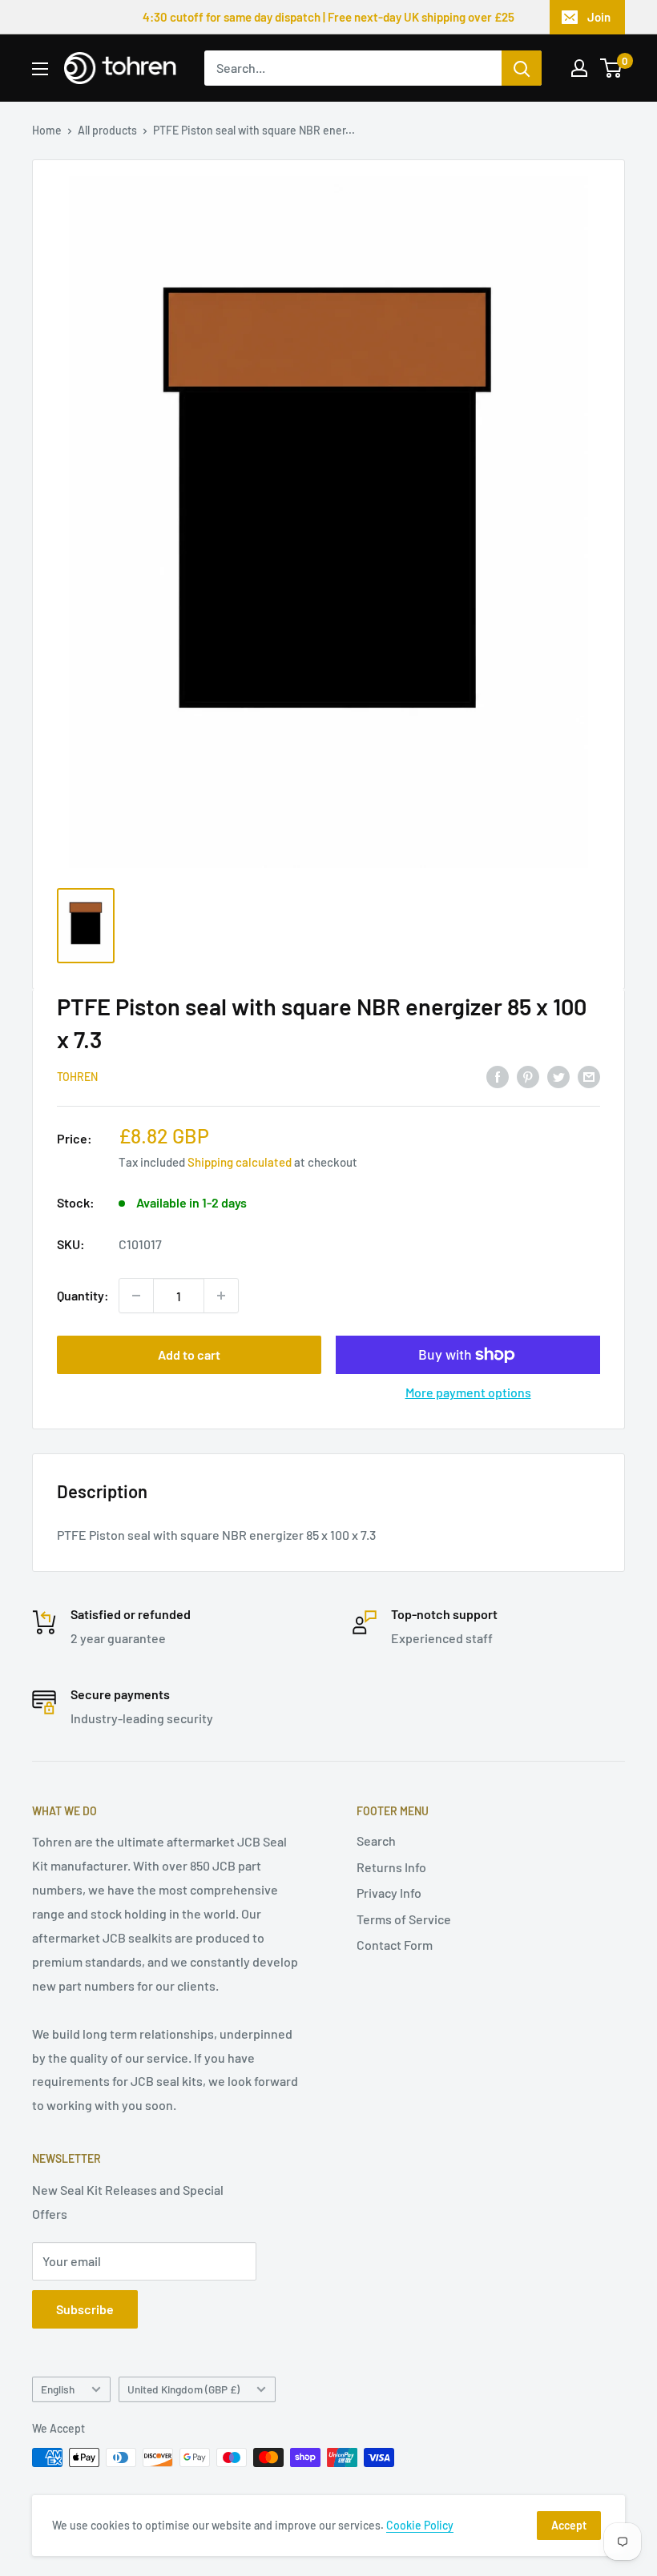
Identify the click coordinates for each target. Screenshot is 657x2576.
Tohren (77, 1077)
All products (107, 130)
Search (376, 1841)
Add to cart (189, 1354)
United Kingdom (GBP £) (183, 2389)
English (58, 2389)
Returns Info (391, 1867)
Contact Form (395, 1945)
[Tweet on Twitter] (558, 1076)
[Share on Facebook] (498, 1076)
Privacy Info (389, 1893)
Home (47, 130)
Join (599, 17)
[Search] (522, 68)
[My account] (579, 68)
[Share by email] (589, 1076)
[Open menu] (40, 69)
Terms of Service (404, 1919)
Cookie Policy (420, 2525)
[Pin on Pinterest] (528, 1076)
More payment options (468, 1392)
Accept (569, 2525)
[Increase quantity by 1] (221, 1296)
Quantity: (83, 1295)
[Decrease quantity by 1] (136, 1296)
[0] (612, 68)
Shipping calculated (240, 1162)
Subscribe (85, 2309)
